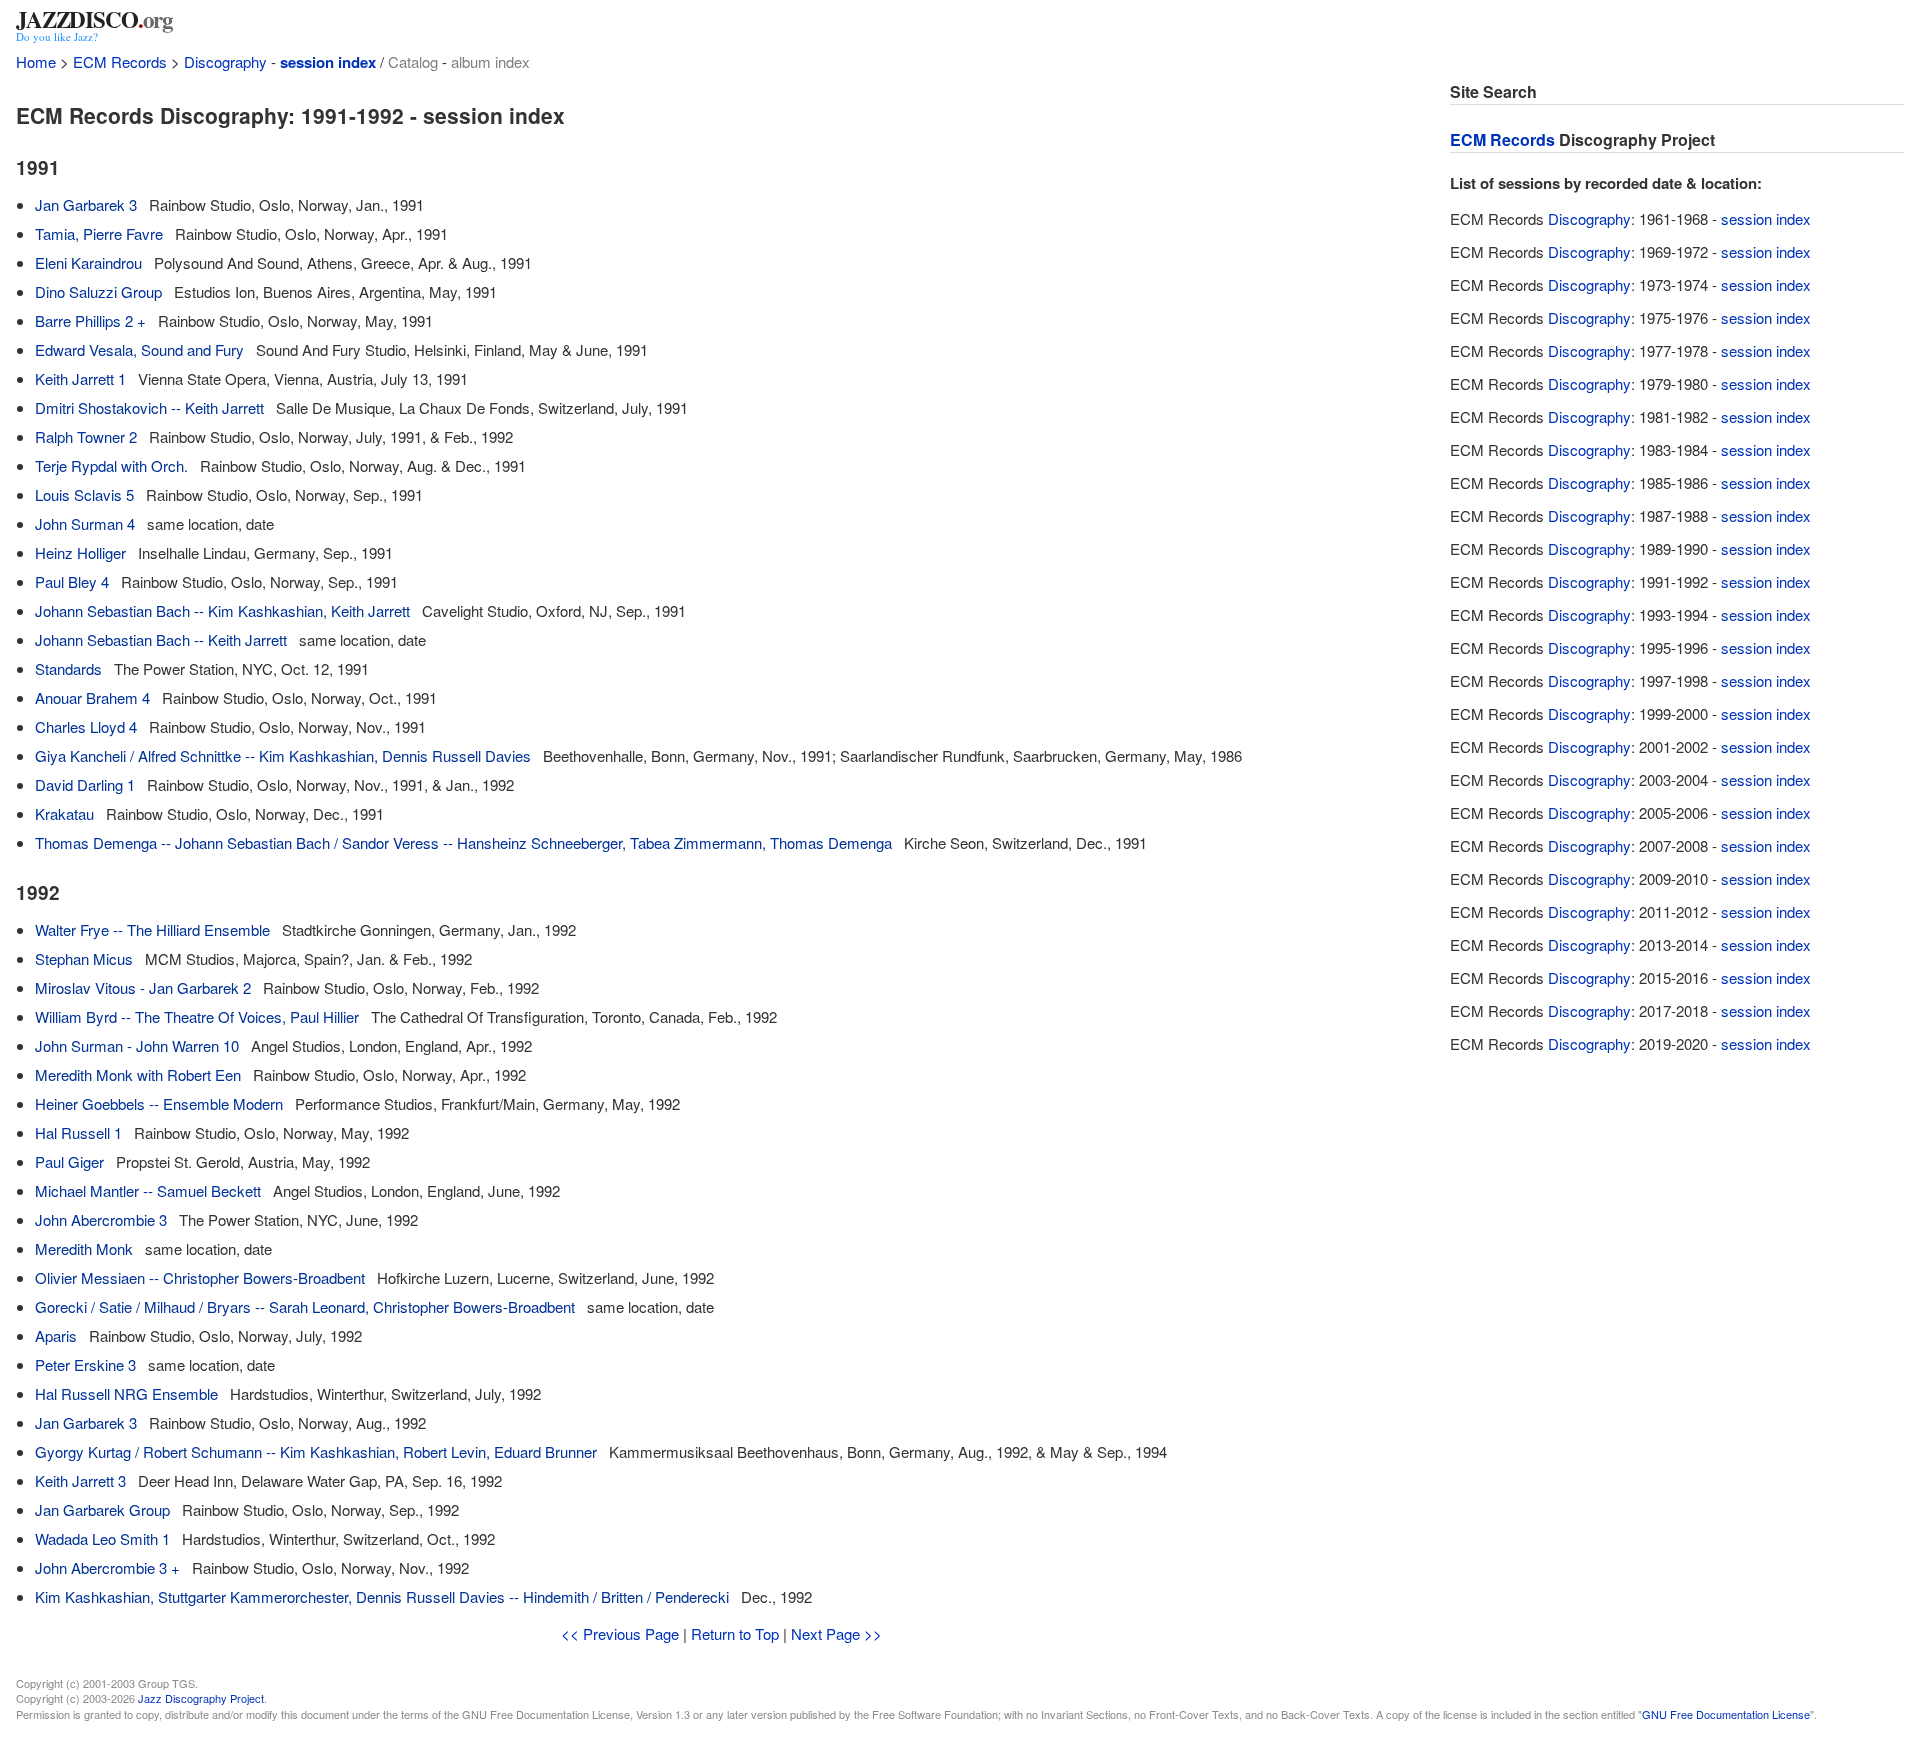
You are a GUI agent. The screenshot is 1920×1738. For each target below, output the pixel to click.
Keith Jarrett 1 (80, 378)
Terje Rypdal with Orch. (111, 465)
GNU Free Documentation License (1726, 1714)
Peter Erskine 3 (85, 1364)
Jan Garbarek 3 (86, 204)
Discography (225, 61)
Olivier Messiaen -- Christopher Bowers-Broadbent (200, 1277)
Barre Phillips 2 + (90, 320)
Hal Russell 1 (78, 1132)
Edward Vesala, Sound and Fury (139, 349)
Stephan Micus (84, 958)
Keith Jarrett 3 (80, 1480)
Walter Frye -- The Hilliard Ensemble (152, 929)
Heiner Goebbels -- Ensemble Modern (159, 1103)
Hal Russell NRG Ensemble (126, 1393)
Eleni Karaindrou (88, 262)
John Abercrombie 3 (101, 1219)
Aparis (56, 1335)
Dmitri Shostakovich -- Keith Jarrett (149, 407)
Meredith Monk (84, 1248)
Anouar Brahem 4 (92, 697)
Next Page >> (836, 1633)
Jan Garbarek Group (102, 1509)
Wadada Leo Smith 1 (102, 1538)
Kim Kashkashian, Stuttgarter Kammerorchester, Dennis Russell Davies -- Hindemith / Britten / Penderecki (382, 1596)
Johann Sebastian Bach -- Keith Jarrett (161, 639)
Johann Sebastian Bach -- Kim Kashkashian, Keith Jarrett (222, 610)
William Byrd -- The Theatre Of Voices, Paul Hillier (197, 1016)
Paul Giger (69, 1161)
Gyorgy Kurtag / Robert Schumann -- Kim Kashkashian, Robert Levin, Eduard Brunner (316, 1451)
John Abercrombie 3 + (107, 1567)
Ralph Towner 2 (86, 436)
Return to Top (735, 1633)
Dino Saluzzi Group (98, 291)
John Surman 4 (85, 523)
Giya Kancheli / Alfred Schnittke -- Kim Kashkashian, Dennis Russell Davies (283, 755)
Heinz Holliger (80, 552)
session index (328, 62)
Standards (68, 668)
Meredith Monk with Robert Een (138, 1074)
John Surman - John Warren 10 (137, 1045)
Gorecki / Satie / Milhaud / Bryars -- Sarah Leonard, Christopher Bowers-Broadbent (305, 1306)
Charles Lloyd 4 (86, 726)
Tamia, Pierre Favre (99, 233)
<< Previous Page (620, 1633)
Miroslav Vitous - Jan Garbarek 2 (143, 987)
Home (36, 61)
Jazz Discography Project (201, 1698)
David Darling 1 (85, 784)
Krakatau (64, 813)
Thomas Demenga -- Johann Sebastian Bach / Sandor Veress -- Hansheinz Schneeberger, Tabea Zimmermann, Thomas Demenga (463, 842)
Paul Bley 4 (72, 581)
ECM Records (120, 61)
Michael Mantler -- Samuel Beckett (148, 1190)
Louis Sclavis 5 (84, 494)
